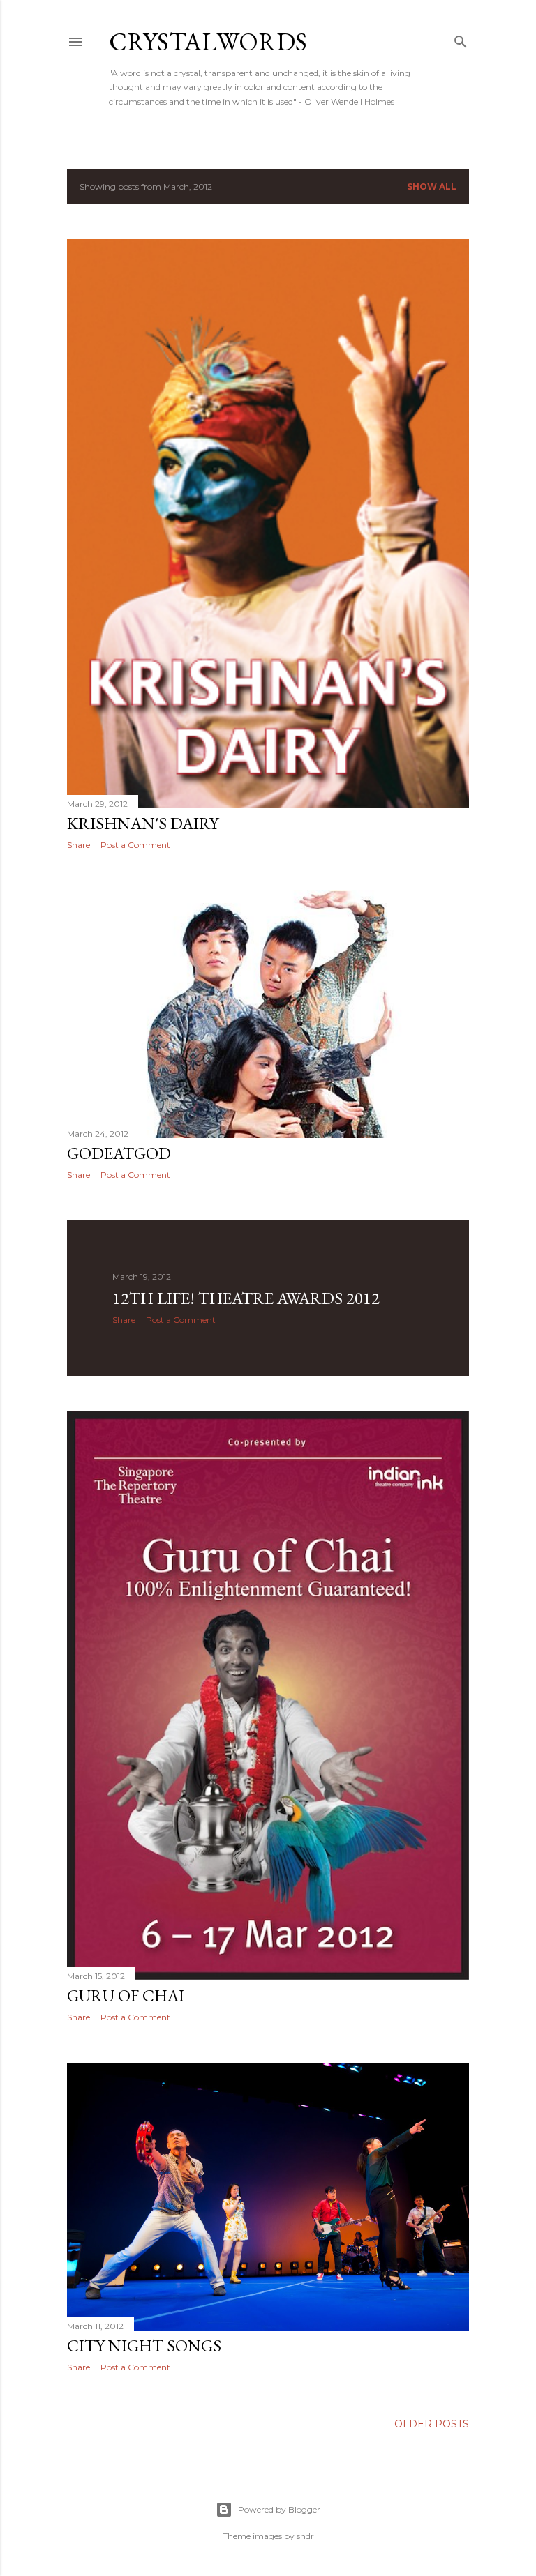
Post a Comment (135, 845)
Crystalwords (208, 41)
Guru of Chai (126, 1995)
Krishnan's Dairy (143, 823)
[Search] (461, 39)
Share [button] (79, 845)
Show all (432, 187)
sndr (305, 2536)
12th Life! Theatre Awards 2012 (246, 1298)
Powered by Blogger (279, 2509)
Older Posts (432, 2424)
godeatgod (119, 1153)
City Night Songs (144, 2346)
